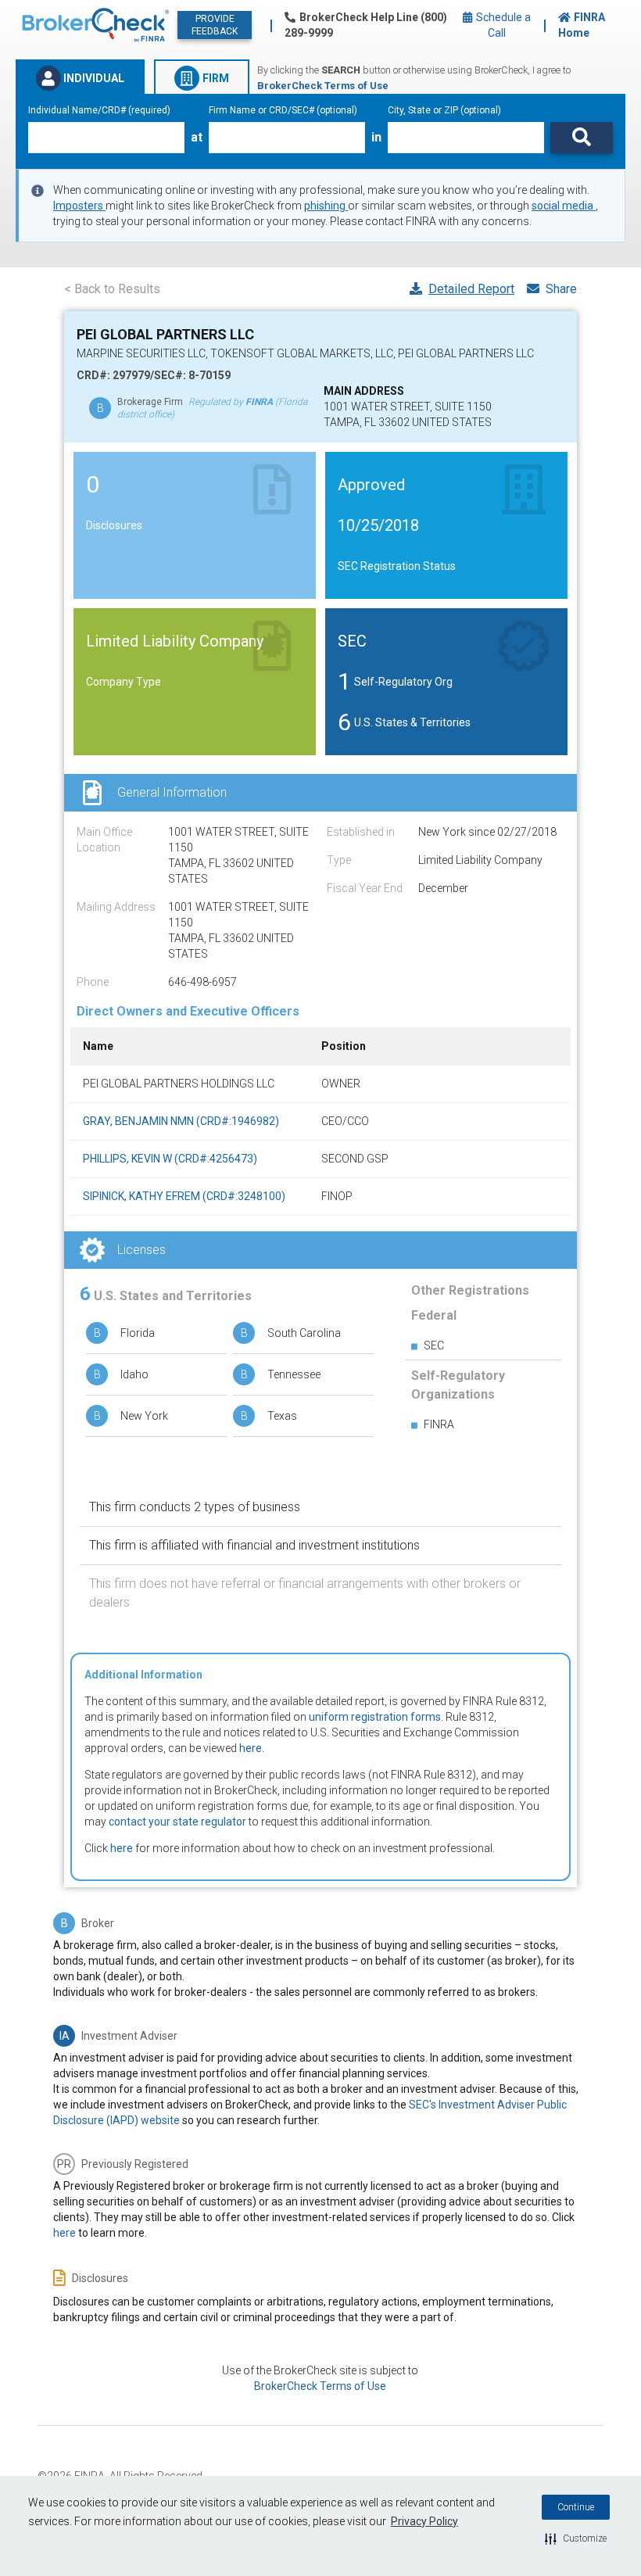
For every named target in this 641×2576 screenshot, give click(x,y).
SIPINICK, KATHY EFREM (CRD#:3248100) (184, 1196)
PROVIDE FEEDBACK (215, 25)
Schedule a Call (502, 25)
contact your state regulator (177, 1822)
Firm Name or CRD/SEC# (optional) (283, 110)
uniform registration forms (375, 1717)
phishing (326, 206)
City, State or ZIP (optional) (444, 110)
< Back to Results (112, 289)
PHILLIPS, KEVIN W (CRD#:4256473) (170, 1159)
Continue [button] (576, 2507)
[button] (576, 2538)
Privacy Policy (424, 2521)
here (251, 1748)
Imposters (79, 206)
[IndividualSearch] (582, 138)
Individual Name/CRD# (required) (99, 110)
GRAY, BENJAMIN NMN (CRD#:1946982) (181, 1121)
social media (564, 206)
